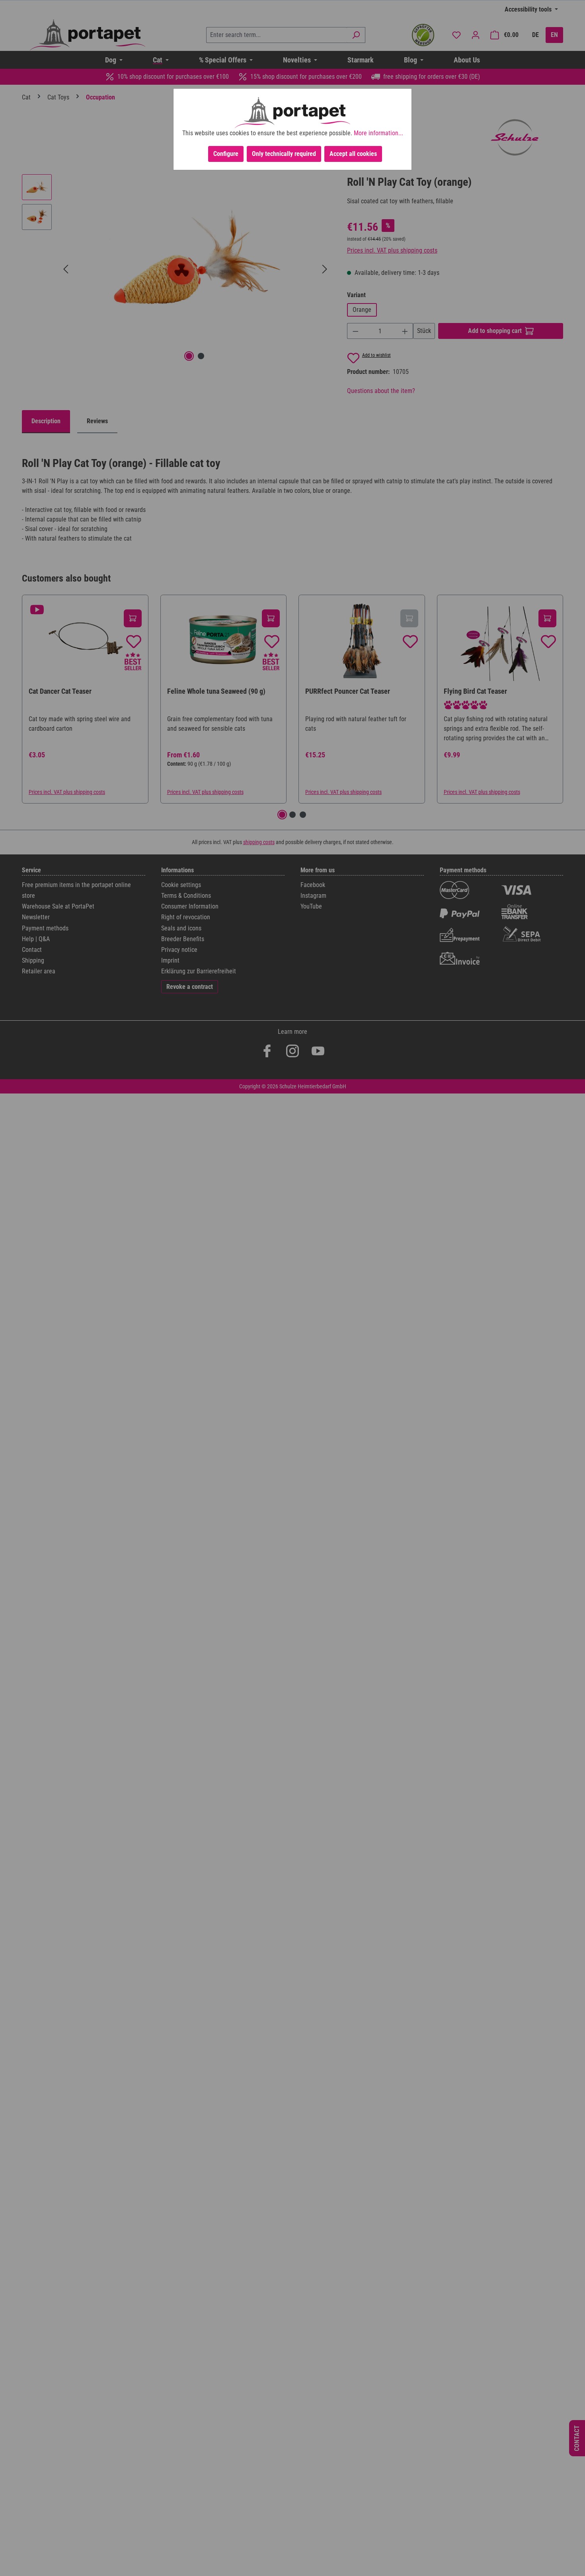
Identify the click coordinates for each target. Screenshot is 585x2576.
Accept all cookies (353, 154)
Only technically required (284, 154)
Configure (226, 154)
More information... (378, 133)
